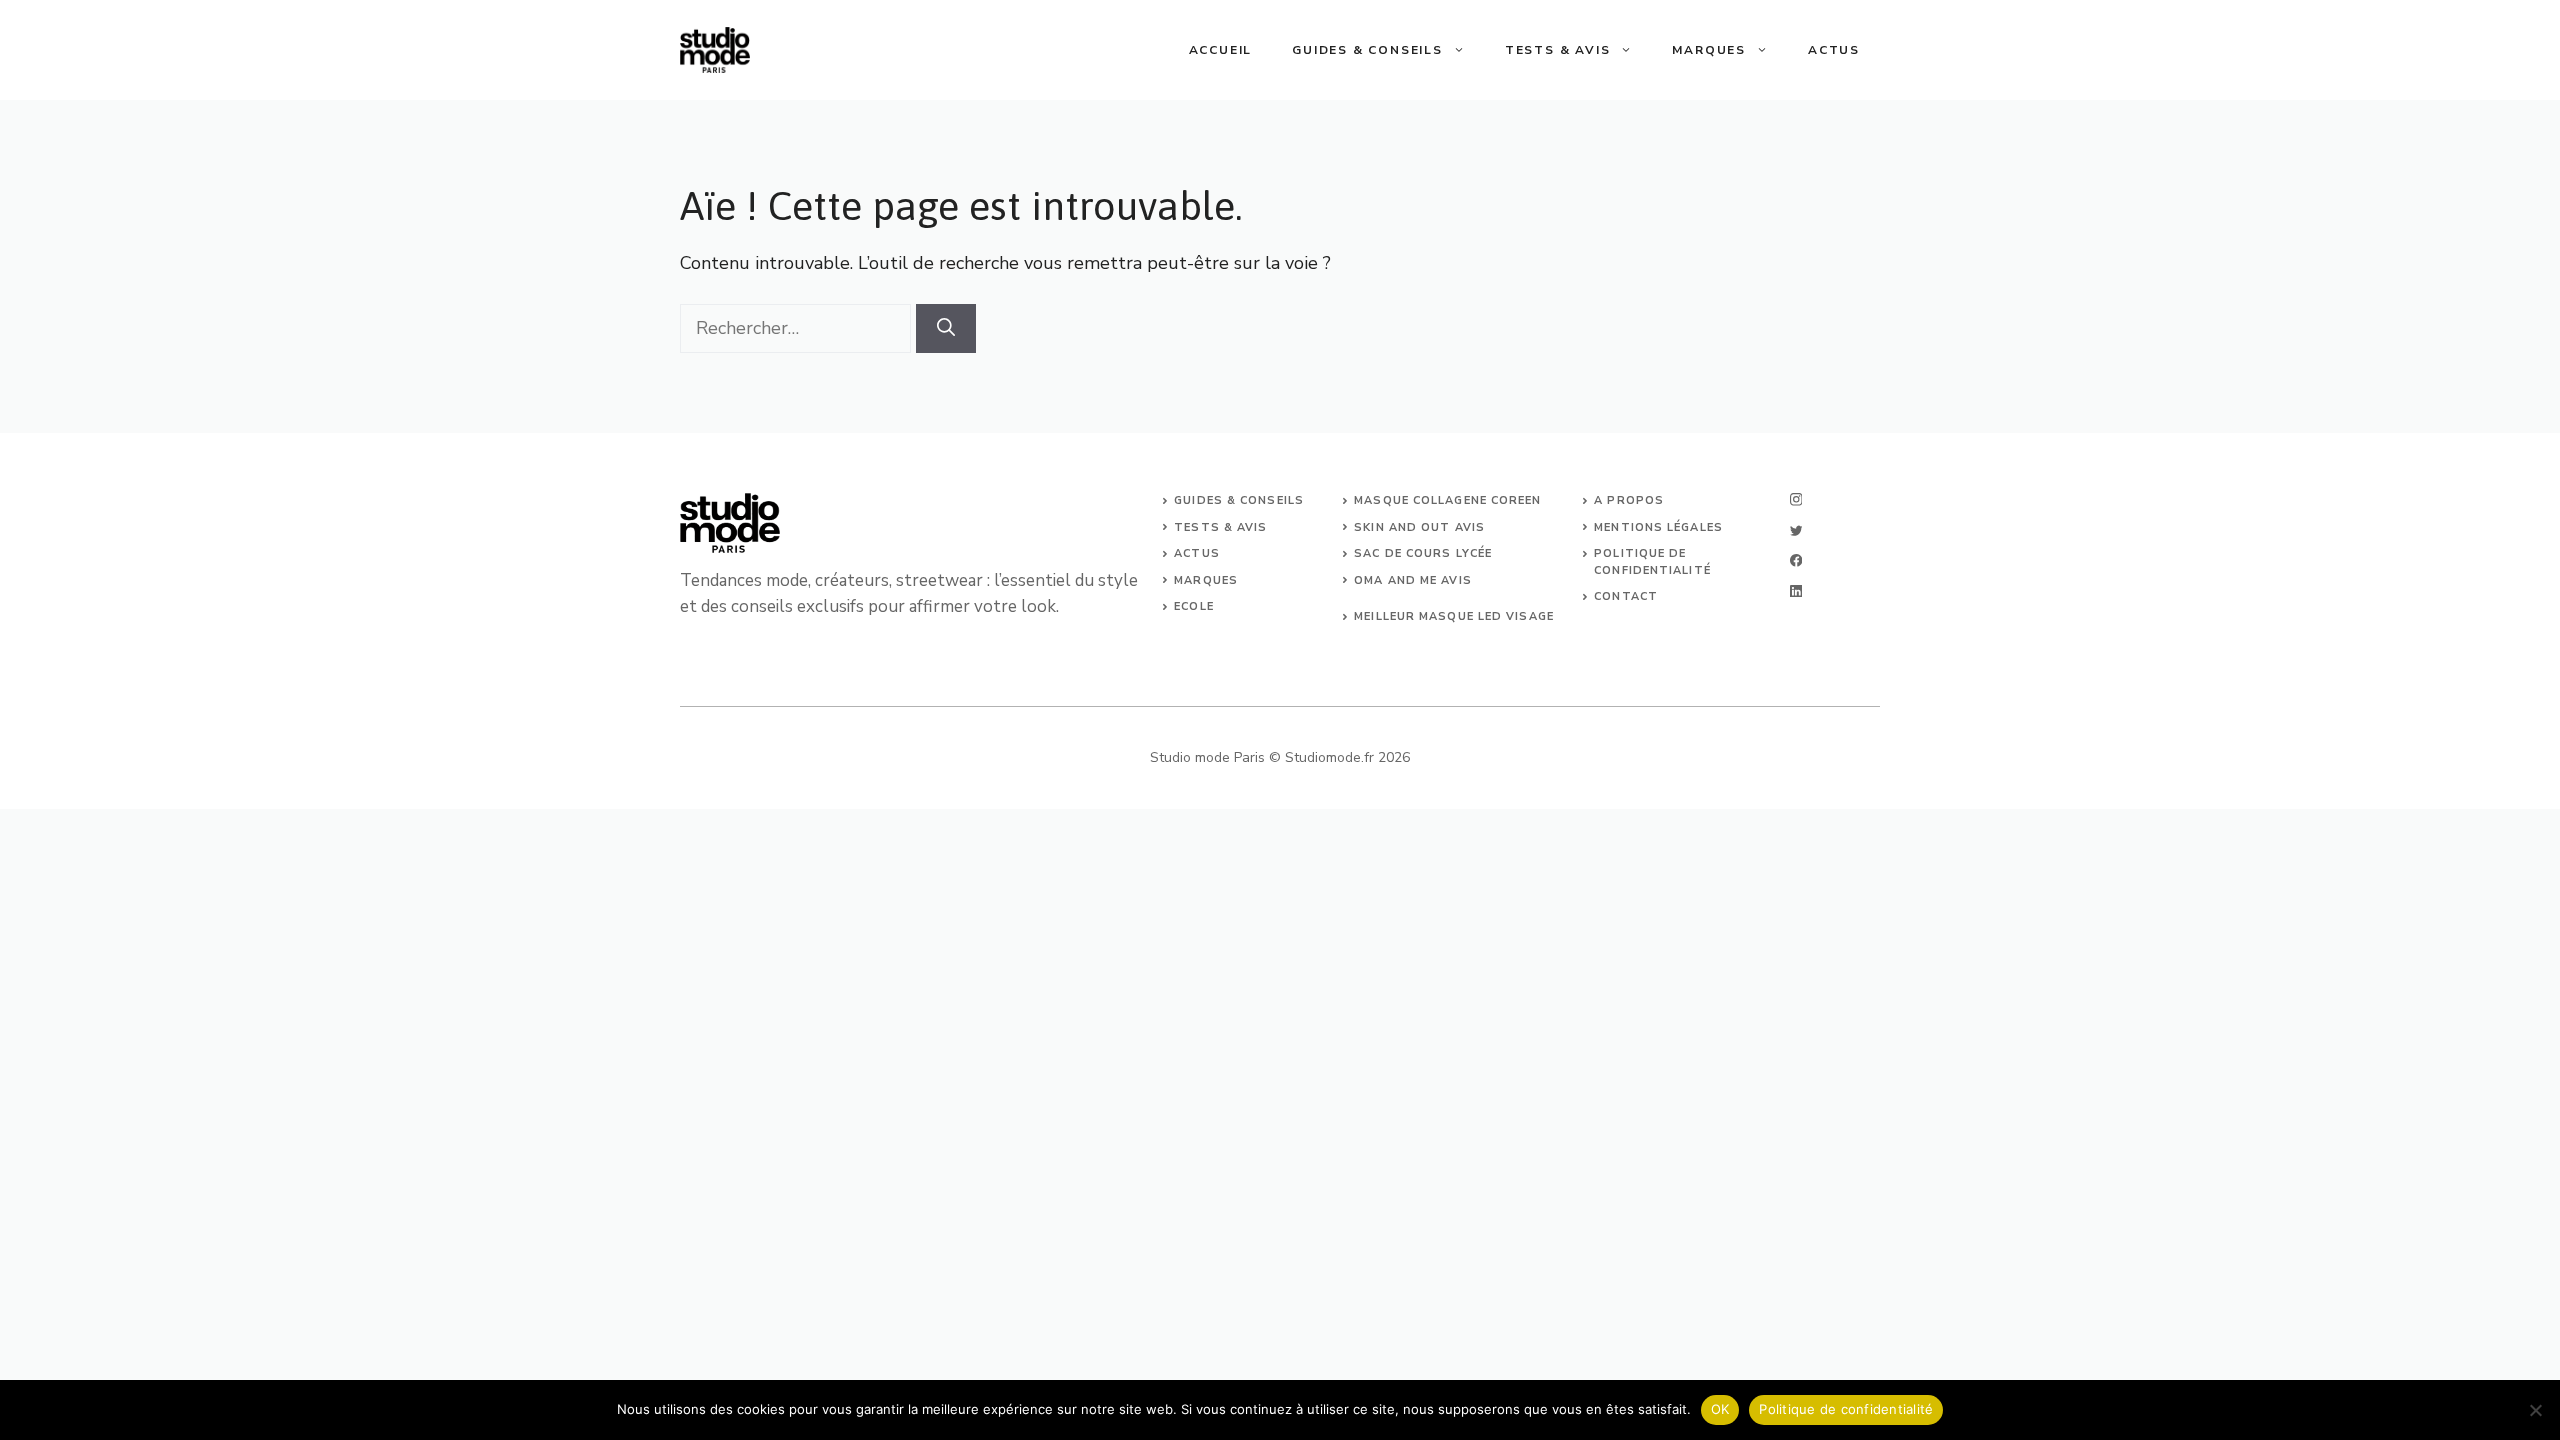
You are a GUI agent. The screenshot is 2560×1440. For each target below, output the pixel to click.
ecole (1194, 606)
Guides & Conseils (1367, 50)
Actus (1834, 50)
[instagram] (1796, 499)
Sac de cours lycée (1423, 553)
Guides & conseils (1239, 500)
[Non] (2535, 1410)
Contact (1626, 596)
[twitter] (1796, 530)
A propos (1629, 500)
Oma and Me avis (1413, 580)
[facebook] (1796, 560)
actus (1197, 553)
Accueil (1221, 50)
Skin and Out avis (1419, 527)
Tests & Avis (1558, 50)
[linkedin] (1796, 591)
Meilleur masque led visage (1454, 616)
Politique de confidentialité (1846, 1409)
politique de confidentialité (1652, 562)
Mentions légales (1658, 527)
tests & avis (1220, 527)
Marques (1709, 50)
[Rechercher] (946, 328)
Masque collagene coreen (1447, 500)
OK (1720, 1409)
